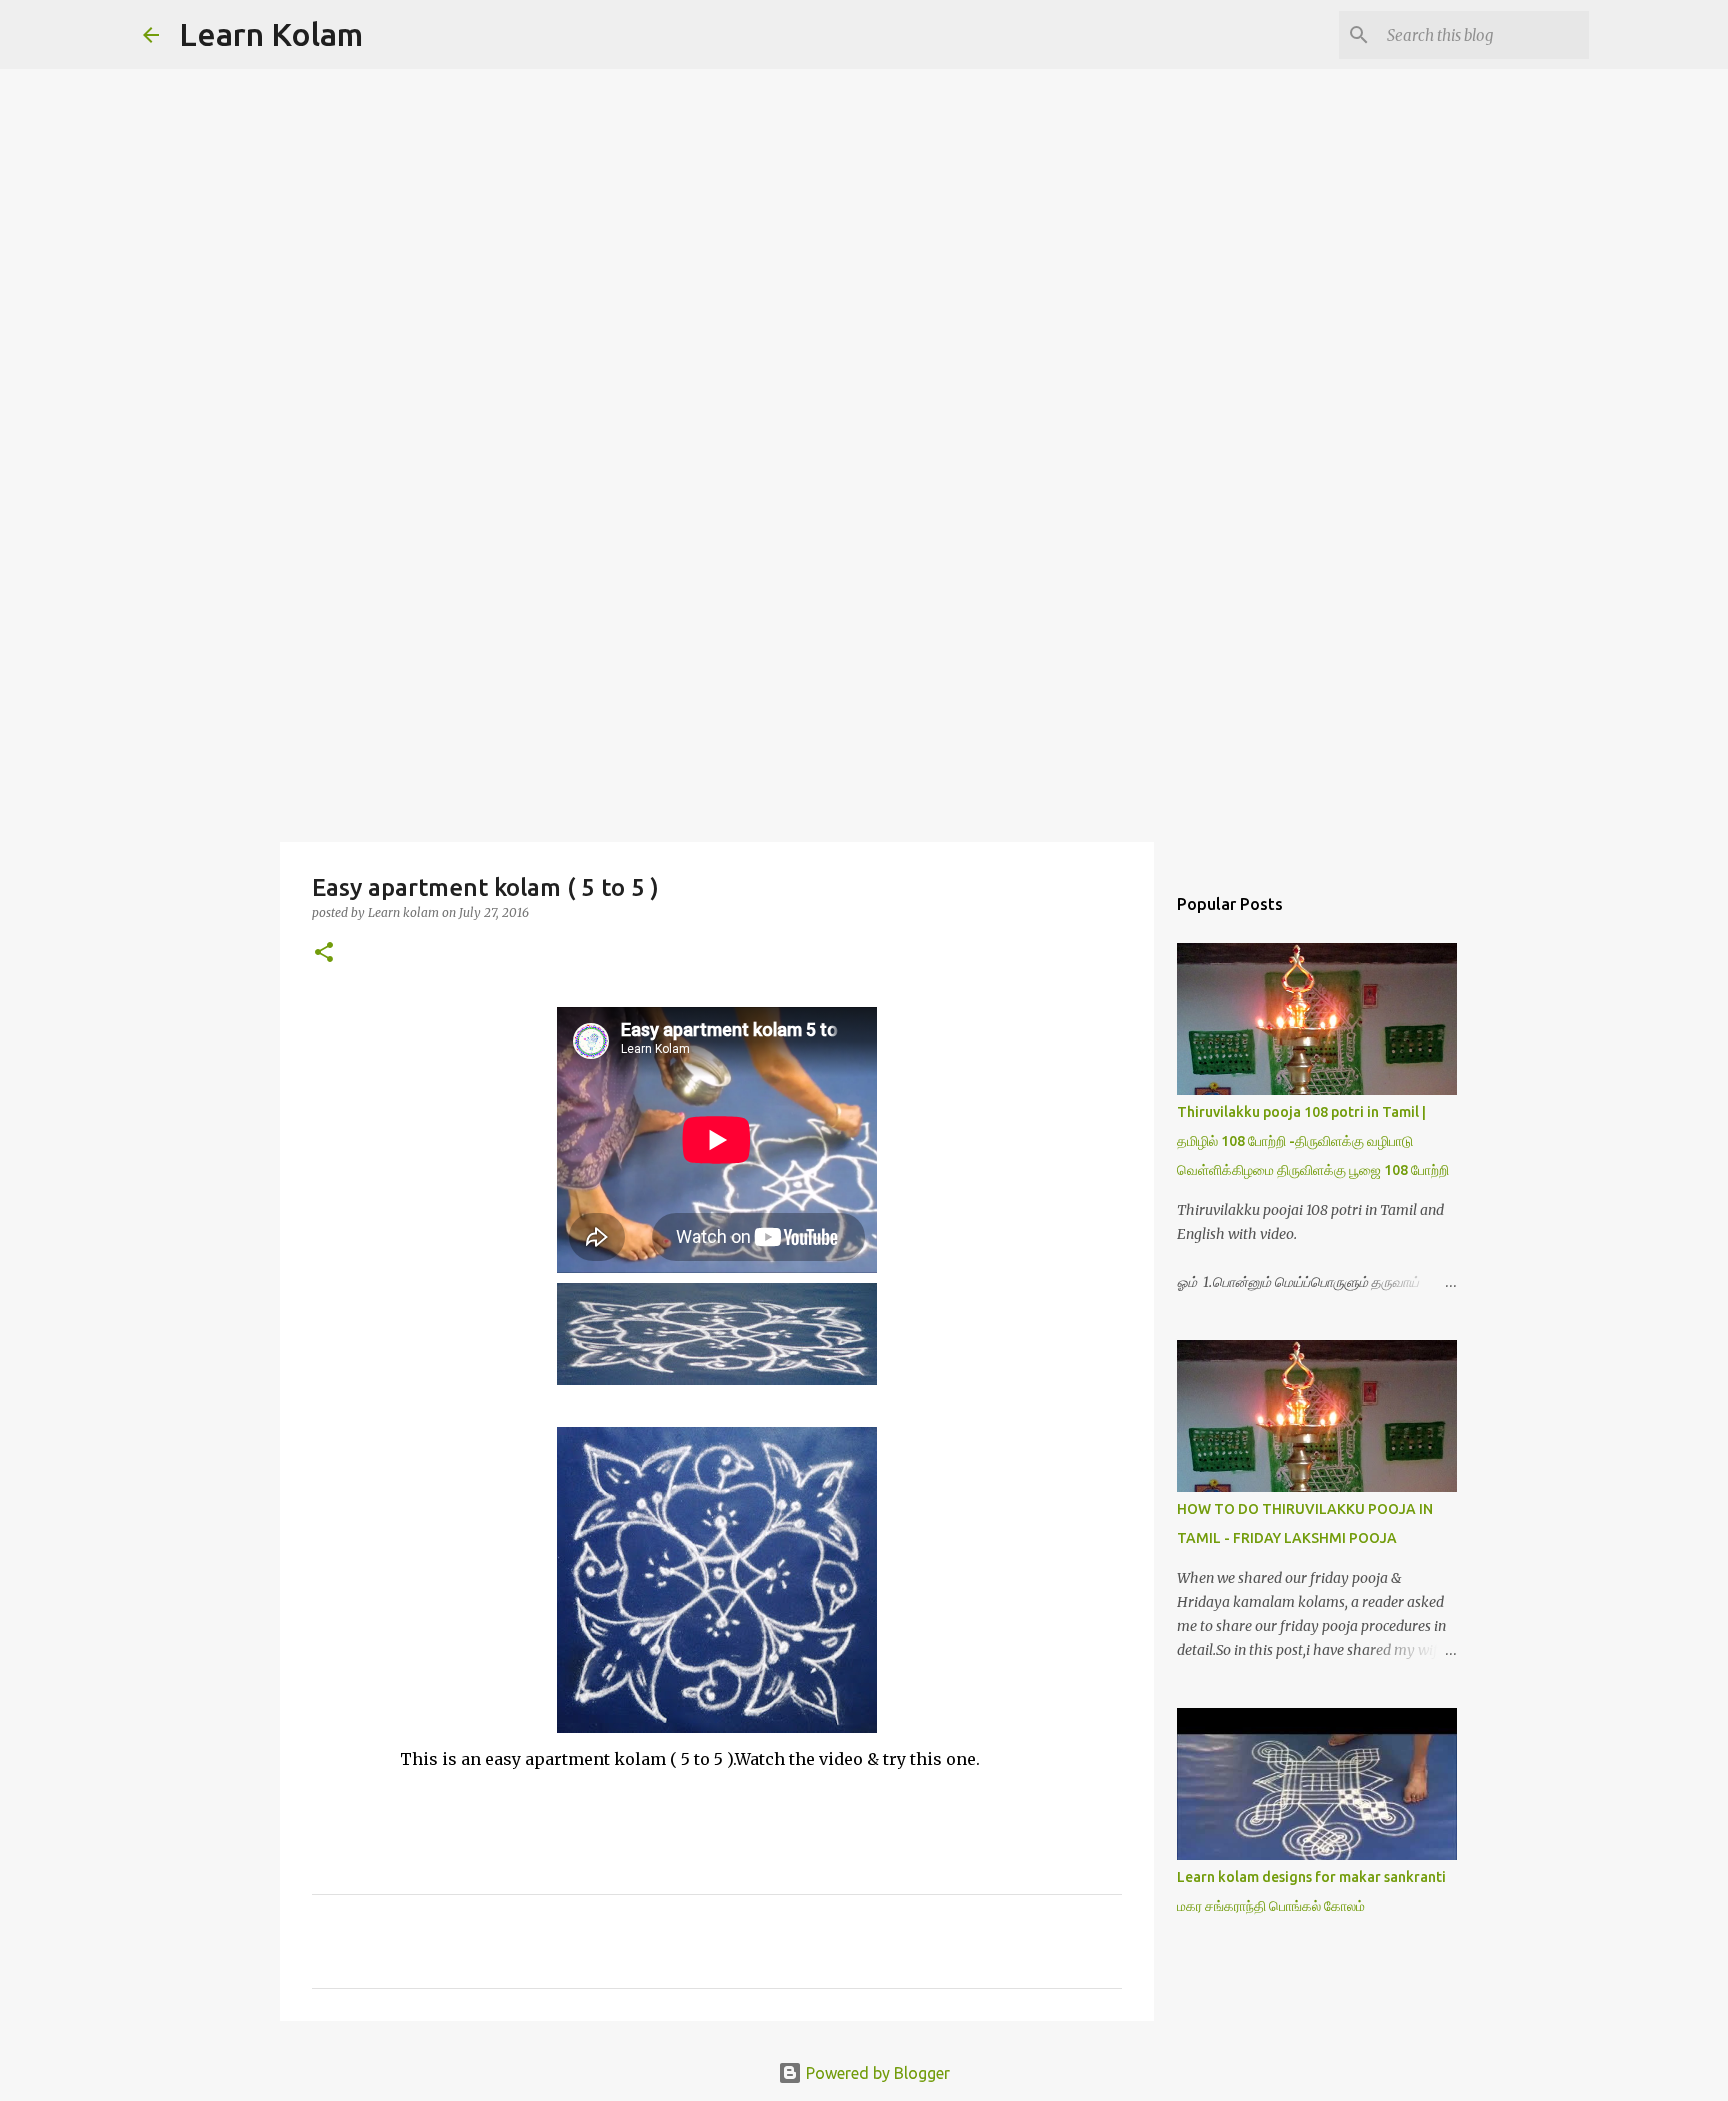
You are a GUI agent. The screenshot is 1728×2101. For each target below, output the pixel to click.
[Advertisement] (864, 684)
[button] (324, 953)
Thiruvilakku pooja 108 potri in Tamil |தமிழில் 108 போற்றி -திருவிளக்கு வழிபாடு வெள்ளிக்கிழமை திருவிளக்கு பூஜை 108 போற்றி (1313, 1141)
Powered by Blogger (876, 2073)
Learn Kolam (271, 34)
